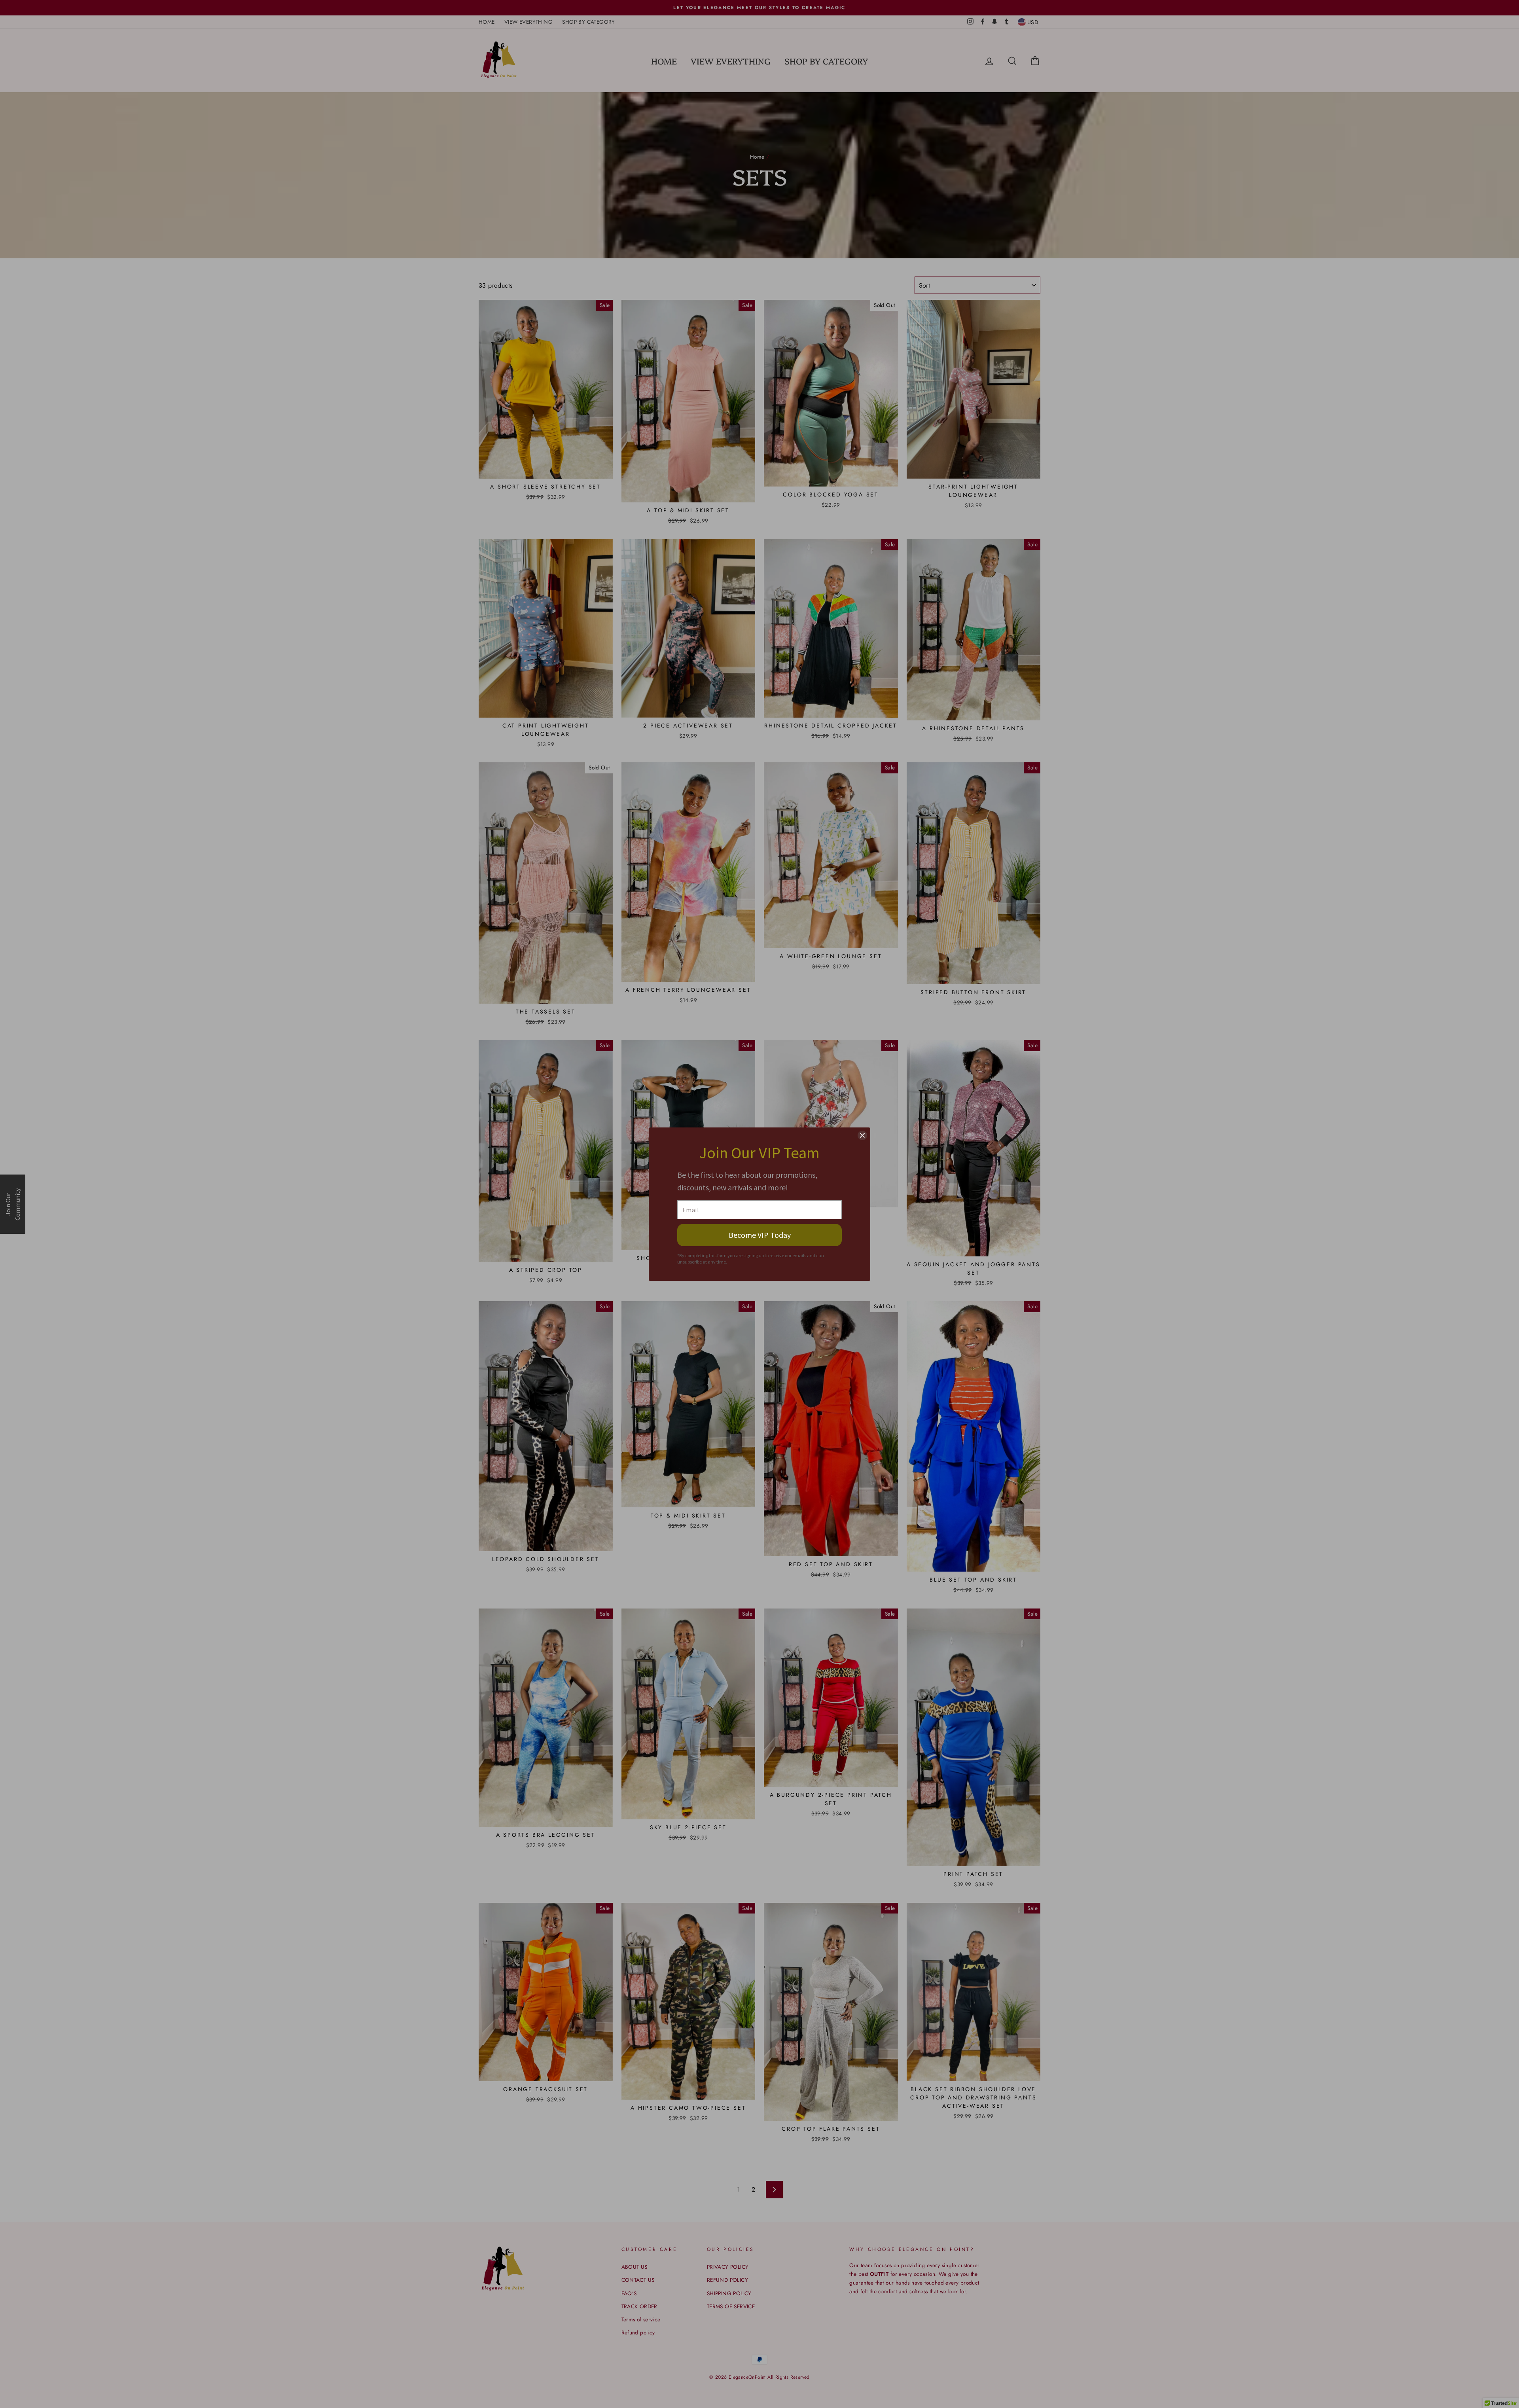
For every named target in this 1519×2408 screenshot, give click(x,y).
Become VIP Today (760, 1235)
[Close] (862, 1135)
